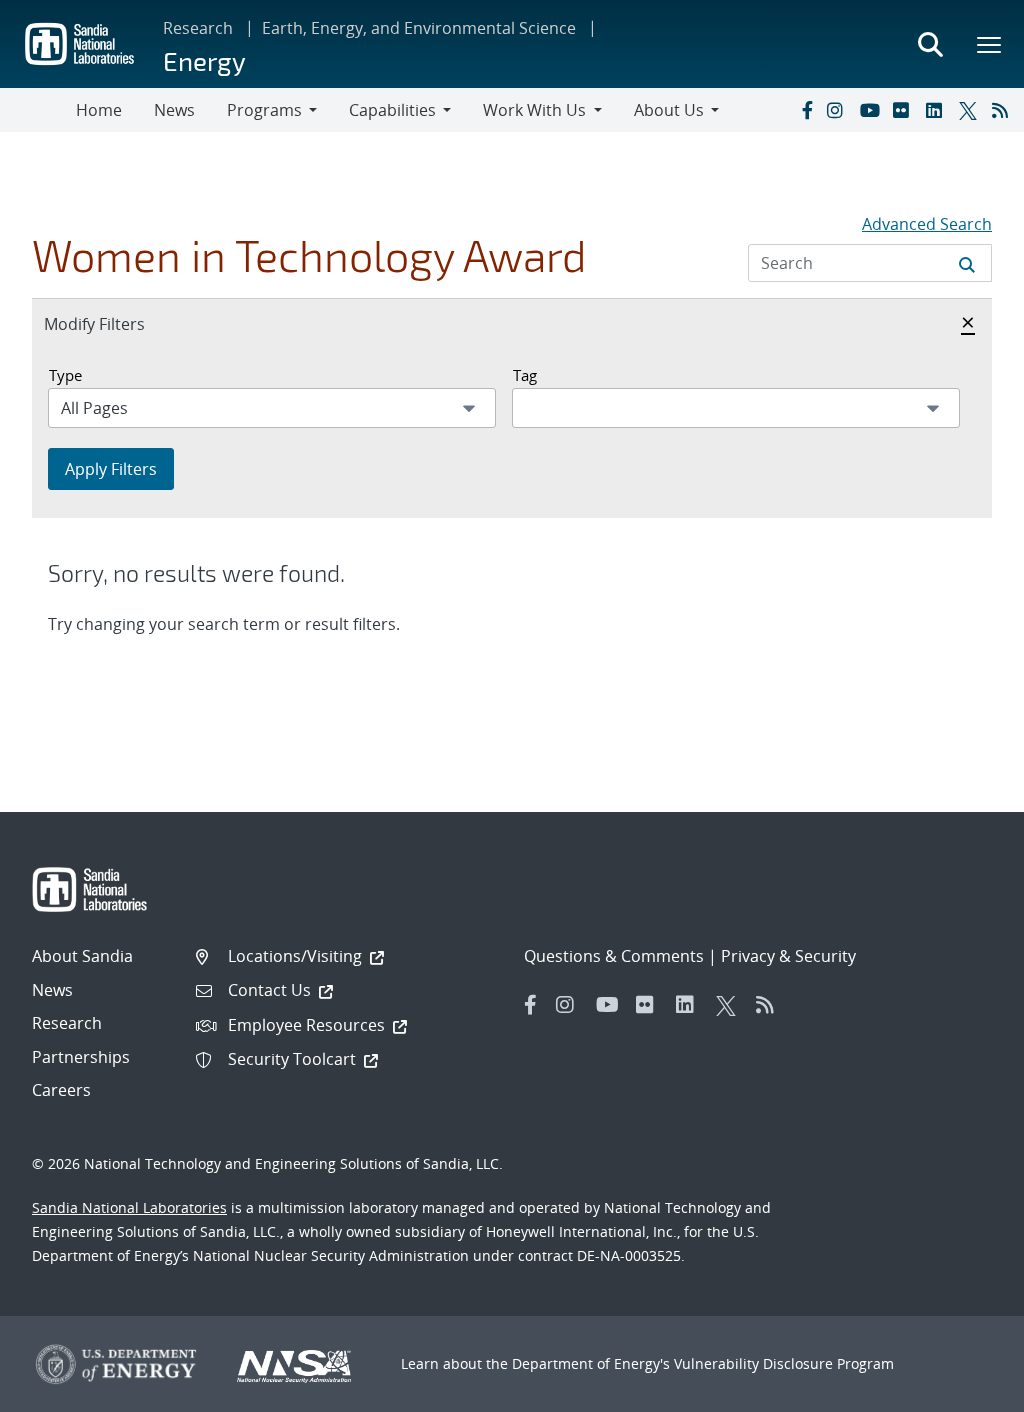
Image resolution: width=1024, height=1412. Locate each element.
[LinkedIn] (938, 110)
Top (964, 1389)
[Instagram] (839, 110)
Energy (204, 60)
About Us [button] (669, 110)
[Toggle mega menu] (990, 44)
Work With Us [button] (534, 110)
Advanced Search (927, 224)
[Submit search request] (967, 263)
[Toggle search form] (930, 44)
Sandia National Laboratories (129, 1207)
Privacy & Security (788, 956)
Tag (525, 375)
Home (99, 110)
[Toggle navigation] (38, 110)
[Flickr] (905, 110)
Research (198, 28)
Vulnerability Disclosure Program (784, 1363)
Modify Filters (116, 323)
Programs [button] (264, 110)
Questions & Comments (614, 956)
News (174, 110)
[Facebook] (806, 110)
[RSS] (1004, 110)
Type (65, 375)
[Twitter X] (971, 110)
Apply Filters (111, 469)
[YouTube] (872, 110)
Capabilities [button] (392, 110)
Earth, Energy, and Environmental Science (419, 28)
